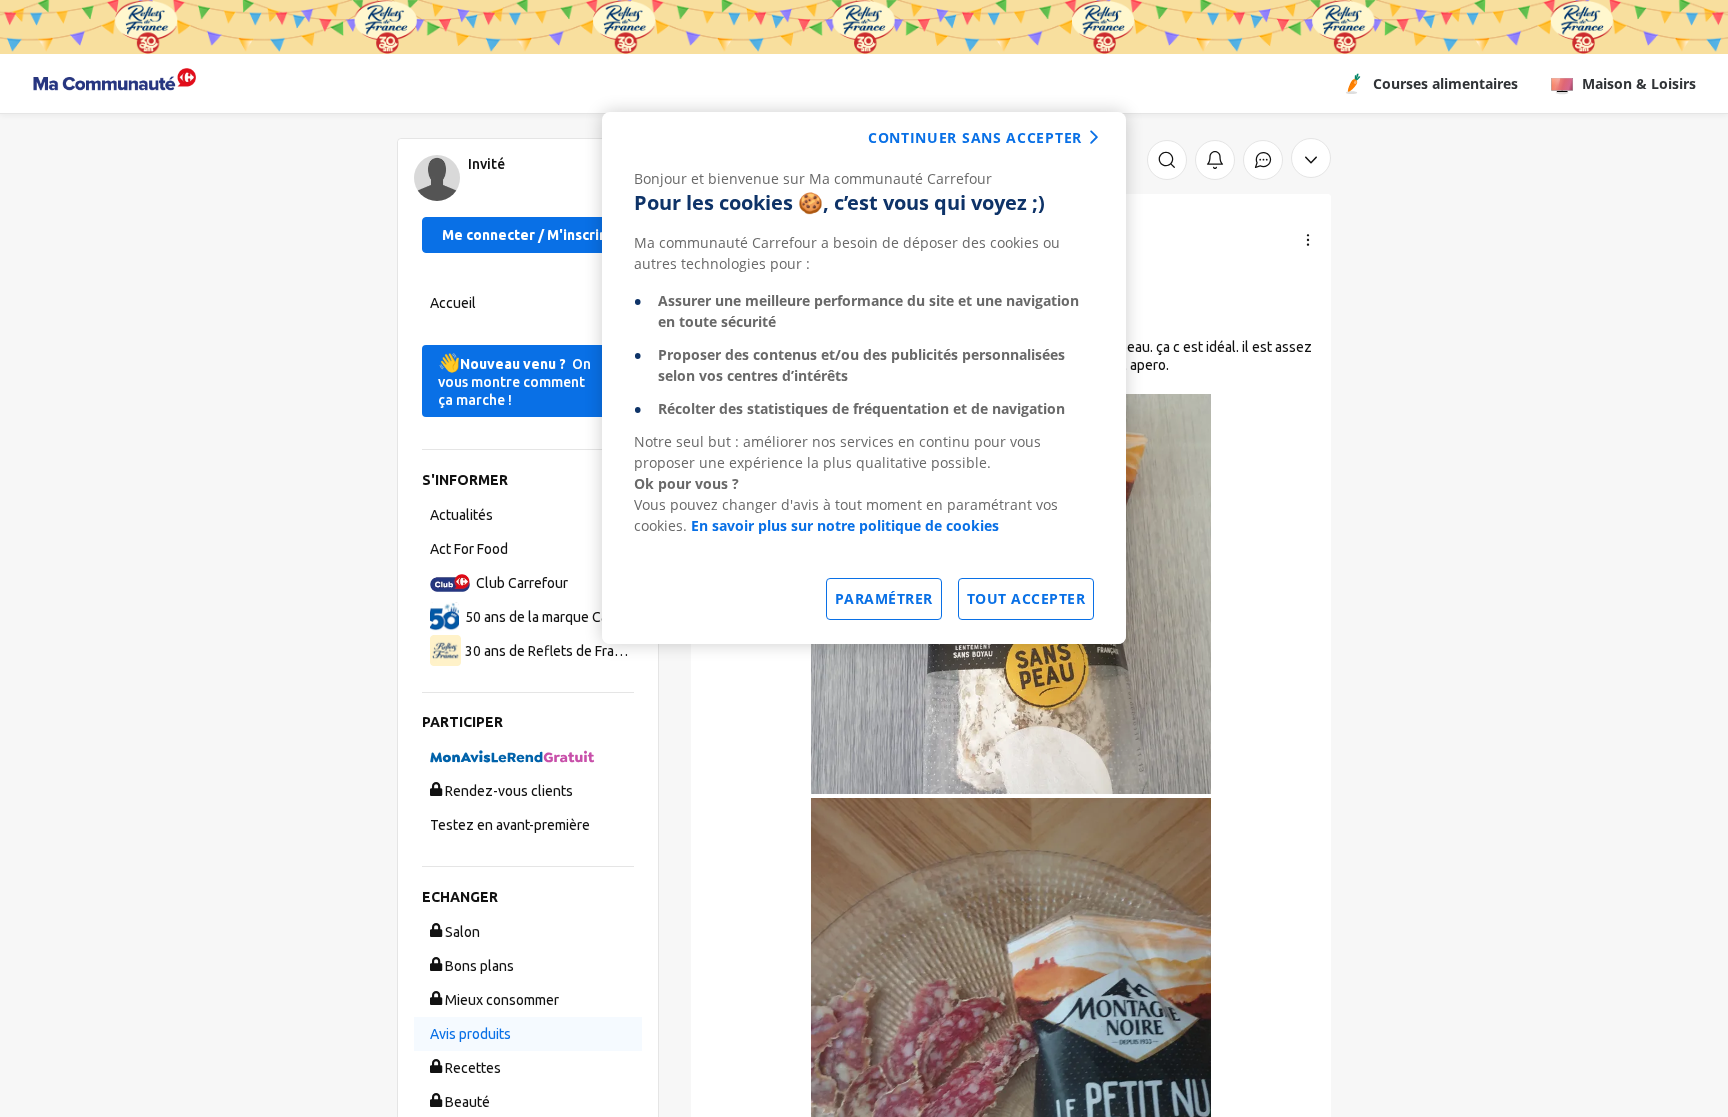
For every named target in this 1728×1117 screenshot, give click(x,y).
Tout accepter (1026, 598)
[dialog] (864, 378)
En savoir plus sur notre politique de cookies (845, 525)
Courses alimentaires (1445, 83)
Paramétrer (884, 598)
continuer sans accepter (975, 137)
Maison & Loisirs (1639, 83)
